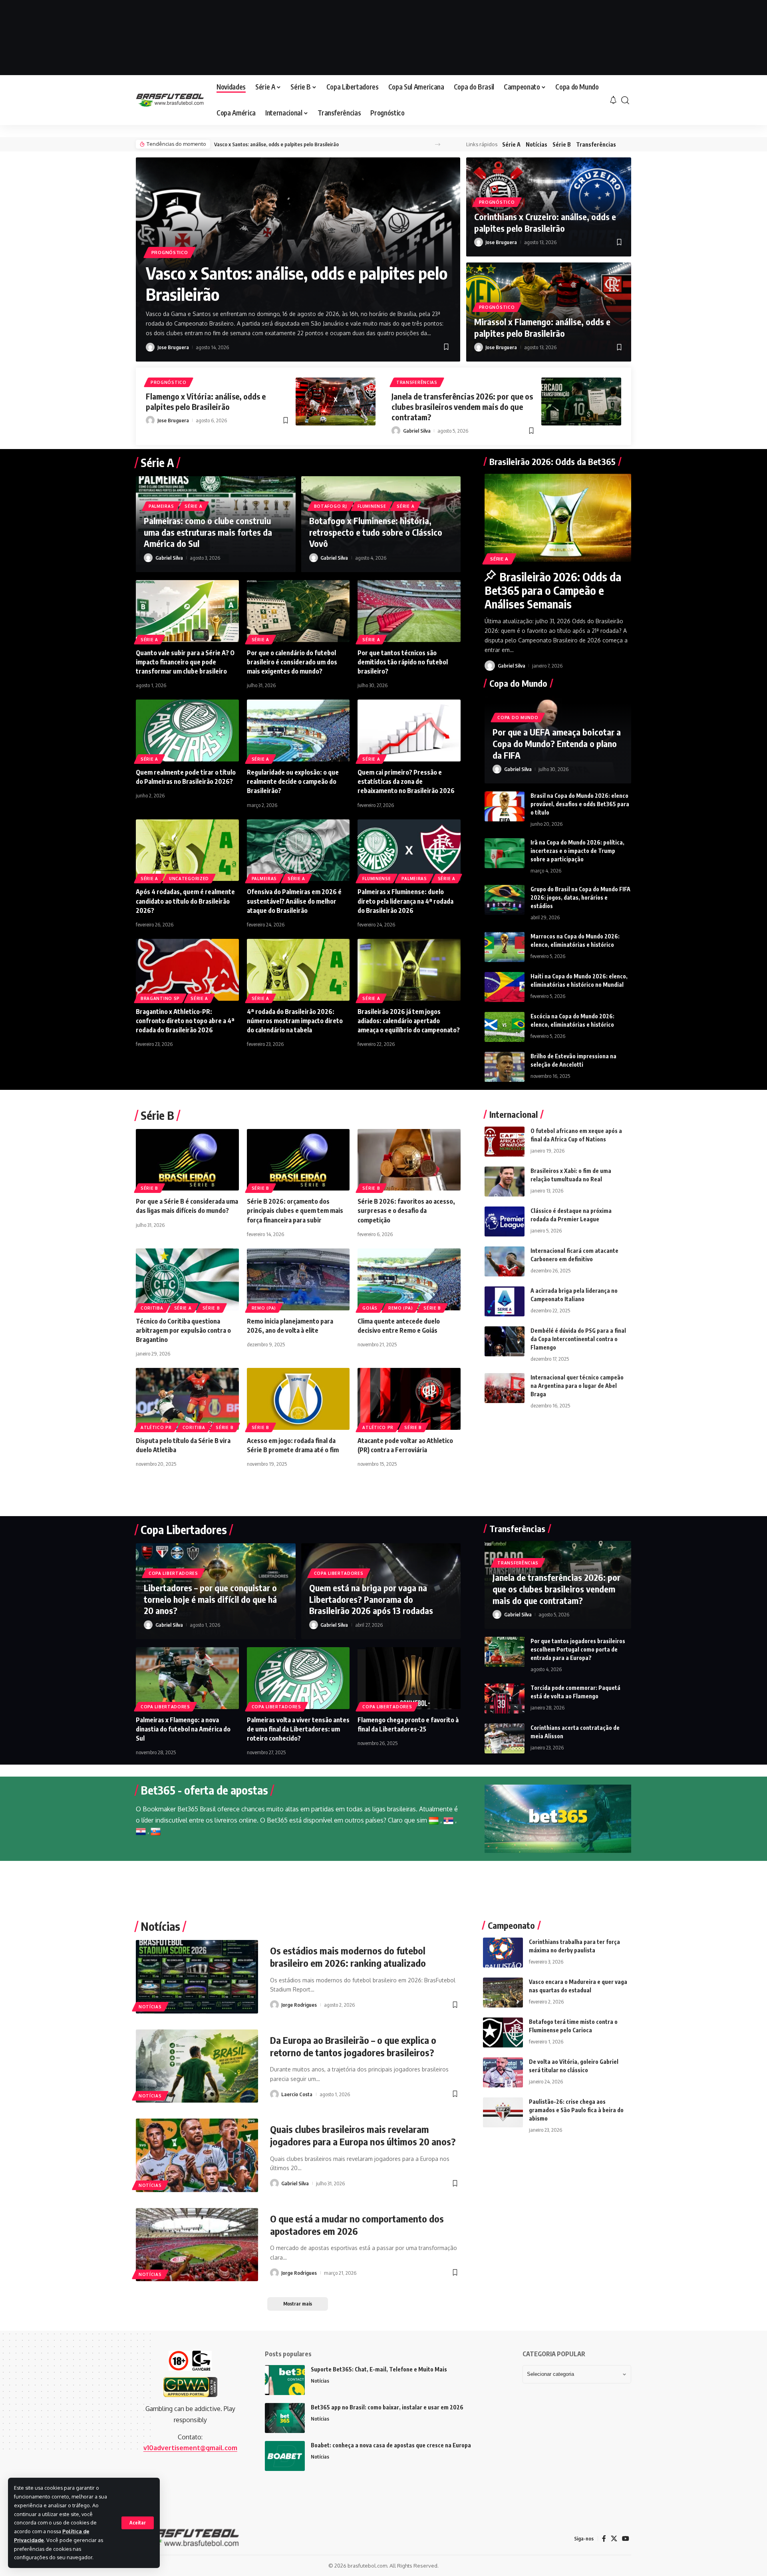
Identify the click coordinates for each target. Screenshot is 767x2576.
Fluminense (372, 506)
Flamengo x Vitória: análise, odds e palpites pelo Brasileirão (206, 401)
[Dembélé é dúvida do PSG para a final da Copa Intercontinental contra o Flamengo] (505, 1341)
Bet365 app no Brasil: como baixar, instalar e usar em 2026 (387, 2407)
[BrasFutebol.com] (170, 100)
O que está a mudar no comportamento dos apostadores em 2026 (357, 2225)
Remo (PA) (264, 1308)
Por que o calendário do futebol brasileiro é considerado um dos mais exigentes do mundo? (292, 662)
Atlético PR (156, 1427)
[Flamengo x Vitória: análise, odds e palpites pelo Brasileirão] (336, 402)
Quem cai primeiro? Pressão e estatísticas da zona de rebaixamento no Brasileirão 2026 (406, 781)
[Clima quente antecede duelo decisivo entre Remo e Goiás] (409, 1279)
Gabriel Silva (417, 431)
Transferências (596, 144)
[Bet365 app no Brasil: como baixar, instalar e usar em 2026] (285, 2418)
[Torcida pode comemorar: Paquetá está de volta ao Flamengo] (505, 1698)
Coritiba (152, 1308)
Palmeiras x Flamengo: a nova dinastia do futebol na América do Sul (183, 1729)
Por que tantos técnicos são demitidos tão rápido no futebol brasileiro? (403, 662)
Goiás (370, 1308)
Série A (511, 144)
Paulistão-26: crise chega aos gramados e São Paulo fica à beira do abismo (576, 2110)
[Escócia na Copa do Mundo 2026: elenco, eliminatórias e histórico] (505, 1027)
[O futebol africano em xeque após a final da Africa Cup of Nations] (505, 1142)
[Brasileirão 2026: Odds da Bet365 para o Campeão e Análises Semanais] (558, 518)
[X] (614, 2539)
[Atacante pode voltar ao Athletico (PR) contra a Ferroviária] (409, 1399)
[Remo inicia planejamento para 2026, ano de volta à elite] (298, 1279)
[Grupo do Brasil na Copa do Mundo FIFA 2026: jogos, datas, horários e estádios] (505, 900)
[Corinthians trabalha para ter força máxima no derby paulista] (503, 1953)
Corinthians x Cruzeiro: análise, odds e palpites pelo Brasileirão (545, 222)
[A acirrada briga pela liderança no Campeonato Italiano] (505, 1301)
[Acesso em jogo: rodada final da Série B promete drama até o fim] (298, 1399)
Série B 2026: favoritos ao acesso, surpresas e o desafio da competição (406, 1210)
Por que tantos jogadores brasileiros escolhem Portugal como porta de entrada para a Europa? (578, 1649)
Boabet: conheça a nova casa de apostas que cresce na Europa (391, 2445)
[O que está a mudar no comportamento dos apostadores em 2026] (197, 2245)
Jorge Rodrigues (299, 2005)
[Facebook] (604, 2539)
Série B (562, 144)
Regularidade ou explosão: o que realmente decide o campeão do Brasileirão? (293, 781)
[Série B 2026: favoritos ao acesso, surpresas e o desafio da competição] (409, 1160)
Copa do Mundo (518, 718)
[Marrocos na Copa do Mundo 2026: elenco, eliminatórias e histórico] (505, 947)
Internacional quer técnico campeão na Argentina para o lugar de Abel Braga (577, 1386)
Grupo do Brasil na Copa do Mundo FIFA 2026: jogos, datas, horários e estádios (580, 897)
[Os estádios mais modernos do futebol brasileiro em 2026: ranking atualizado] (197, 1977)
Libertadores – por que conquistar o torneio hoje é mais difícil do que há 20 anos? (210, 1599)
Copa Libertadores (173, 1573)
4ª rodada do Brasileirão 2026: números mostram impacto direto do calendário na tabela (295, 1021)
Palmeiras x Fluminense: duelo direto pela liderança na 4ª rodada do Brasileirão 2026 (405, 901)
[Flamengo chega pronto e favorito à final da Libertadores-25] (409, 1678)
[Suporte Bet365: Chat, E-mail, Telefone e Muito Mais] (285, 2380)
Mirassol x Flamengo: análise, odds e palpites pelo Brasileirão (542, 327)
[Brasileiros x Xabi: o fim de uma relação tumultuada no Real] (505, 1182)
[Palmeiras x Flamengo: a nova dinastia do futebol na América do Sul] (187, 1678)
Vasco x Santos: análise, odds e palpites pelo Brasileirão (276, 144)
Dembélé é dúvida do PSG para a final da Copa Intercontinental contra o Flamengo (578, 1339)
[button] (138, 2523)
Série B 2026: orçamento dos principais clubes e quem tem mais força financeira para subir (295, 1210)
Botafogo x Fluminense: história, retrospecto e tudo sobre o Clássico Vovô (376, 532)
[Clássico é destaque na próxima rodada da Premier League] (505, 1221)
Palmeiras (161, 506)
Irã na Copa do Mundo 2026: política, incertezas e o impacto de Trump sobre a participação (577, 851)
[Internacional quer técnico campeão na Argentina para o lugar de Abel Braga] (505, 1388)
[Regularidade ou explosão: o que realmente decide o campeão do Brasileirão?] (298, 730)
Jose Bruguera (173, 347)
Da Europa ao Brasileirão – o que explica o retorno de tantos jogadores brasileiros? (353, 2046)
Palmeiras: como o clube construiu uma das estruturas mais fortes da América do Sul (208, 532)
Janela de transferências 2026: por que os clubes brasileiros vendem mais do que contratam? (462, 406)
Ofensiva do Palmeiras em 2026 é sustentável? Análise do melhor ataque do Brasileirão (294, 901)
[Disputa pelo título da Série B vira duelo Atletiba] (187, 1399)
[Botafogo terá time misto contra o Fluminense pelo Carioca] (503, 2032)
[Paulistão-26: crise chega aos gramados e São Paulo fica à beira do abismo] (503, 2112)
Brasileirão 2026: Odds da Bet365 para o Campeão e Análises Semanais (553, 590)
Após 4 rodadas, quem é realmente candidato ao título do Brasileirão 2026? (185, 901)
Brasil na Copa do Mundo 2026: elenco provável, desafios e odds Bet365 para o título (580, 804)
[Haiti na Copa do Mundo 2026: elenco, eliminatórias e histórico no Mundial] (505, 987)
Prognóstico (170, 252)
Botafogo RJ (331, 506)
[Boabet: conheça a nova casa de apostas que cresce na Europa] (285, 2456)
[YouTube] (626, 2539)
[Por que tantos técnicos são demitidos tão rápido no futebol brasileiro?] (409, 611)
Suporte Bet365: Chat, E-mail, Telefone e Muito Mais (379, 2369)
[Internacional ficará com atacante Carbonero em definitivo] (505, 1261)
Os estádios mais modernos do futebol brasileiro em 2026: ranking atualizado (348, 1957)
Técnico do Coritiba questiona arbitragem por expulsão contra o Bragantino (183, 1330)
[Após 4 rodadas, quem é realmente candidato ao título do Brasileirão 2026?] (187, 850)
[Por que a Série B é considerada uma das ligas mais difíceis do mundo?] (187, 1160)
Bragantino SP (160, 998)
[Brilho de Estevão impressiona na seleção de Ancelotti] (505, 1067)
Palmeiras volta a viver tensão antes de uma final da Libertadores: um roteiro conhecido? (298, 1729)
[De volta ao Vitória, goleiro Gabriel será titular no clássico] (503, 2072)
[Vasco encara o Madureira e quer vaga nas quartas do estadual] (503, 1993)
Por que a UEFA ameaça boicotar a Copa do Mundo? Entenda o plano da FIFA (557, 743)
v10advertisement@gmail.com (190, 2448)
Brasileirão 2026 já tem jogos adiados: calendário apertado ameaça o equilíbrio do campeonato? (409, 1021)
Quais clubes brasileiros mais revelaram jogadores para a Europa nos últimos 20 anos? (363, 2135)
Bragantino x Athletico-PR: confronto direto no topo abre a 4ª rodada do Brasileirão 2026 (185, 1021)
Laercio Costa (297, 2094)
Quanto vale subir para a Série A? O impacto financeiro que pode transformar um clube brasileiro (185, 662)
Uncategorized (189, 879)
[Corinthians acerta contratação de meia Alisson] (505, 1738)
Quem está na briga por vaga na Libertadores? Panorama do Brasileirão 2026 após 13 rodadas (371, 1599)
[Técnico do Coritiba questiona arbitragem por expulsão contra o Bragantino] (187, 1279)
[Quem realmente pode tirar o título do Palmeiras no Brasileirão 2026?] (187, 730)
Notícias (537, 144)
